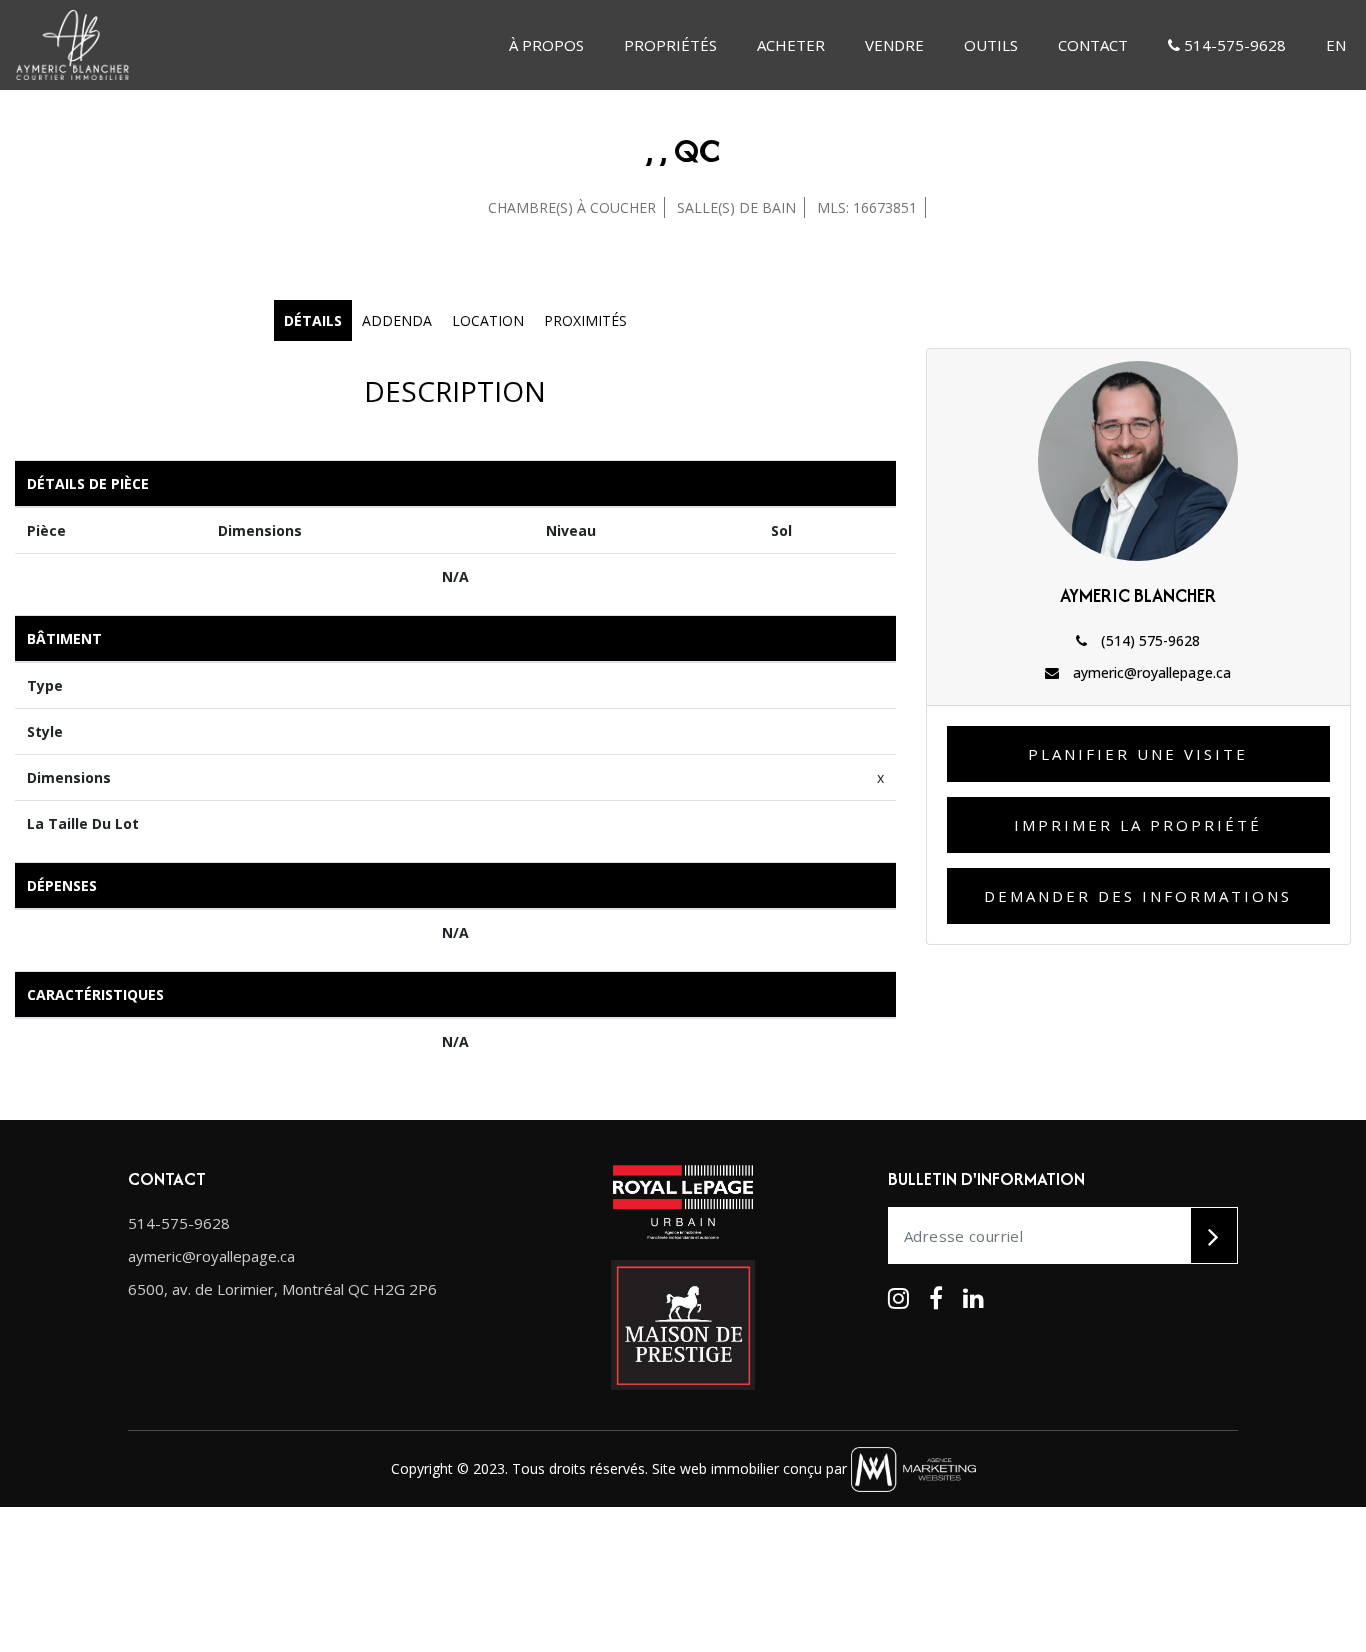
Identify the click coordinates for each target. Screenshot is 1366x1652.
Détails (313, 320)
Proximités (585, 320)
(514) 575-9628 (1148, 640)
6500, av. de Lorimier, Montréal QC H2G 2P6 (282, 1289)
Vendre (894, 45)
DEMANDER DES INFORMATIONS (1138, 896)
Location (488, 320)
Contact (1093, 45)
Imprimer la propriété (1138, 825)
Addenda (397, 320)
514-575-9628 (1233, 45)
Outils (991, 45)
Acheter (791, 45)
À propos (546, 45)
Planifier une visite (1138, 754)
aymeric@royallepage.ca (1150, 672)
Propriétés (670, 45)
